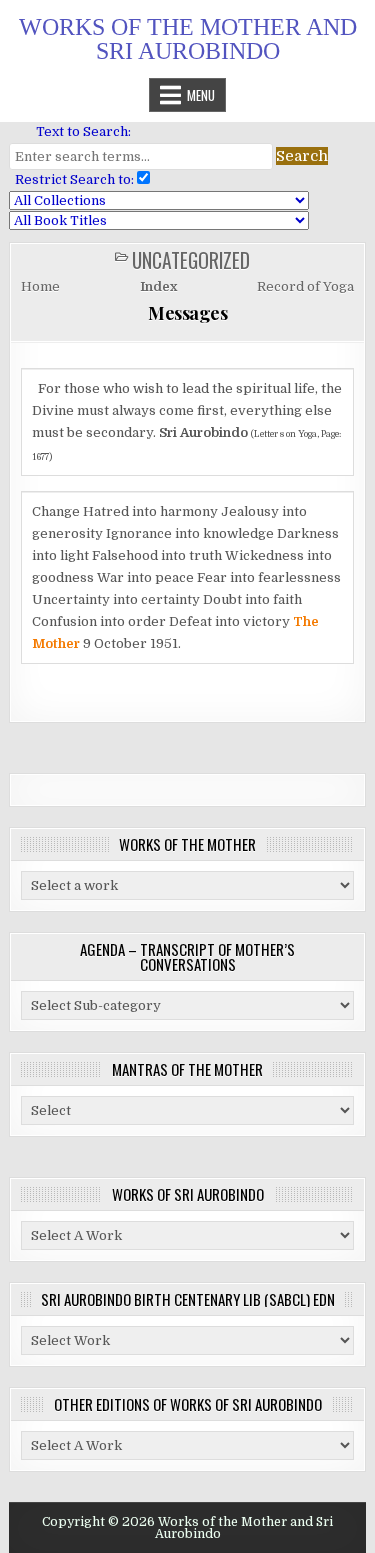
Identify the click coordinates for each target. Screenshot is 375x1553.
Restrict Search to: (71, 179)
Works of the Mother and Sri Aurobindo (188, 39)
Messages (187, 313)
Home (40, 286)
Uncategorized (191, 260)
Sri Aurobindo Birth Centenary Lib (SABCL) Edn (188, 1299)
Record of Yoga (305, 286)
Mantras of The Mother (187, 1069)
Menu (201, 95)
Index (158, 286)
